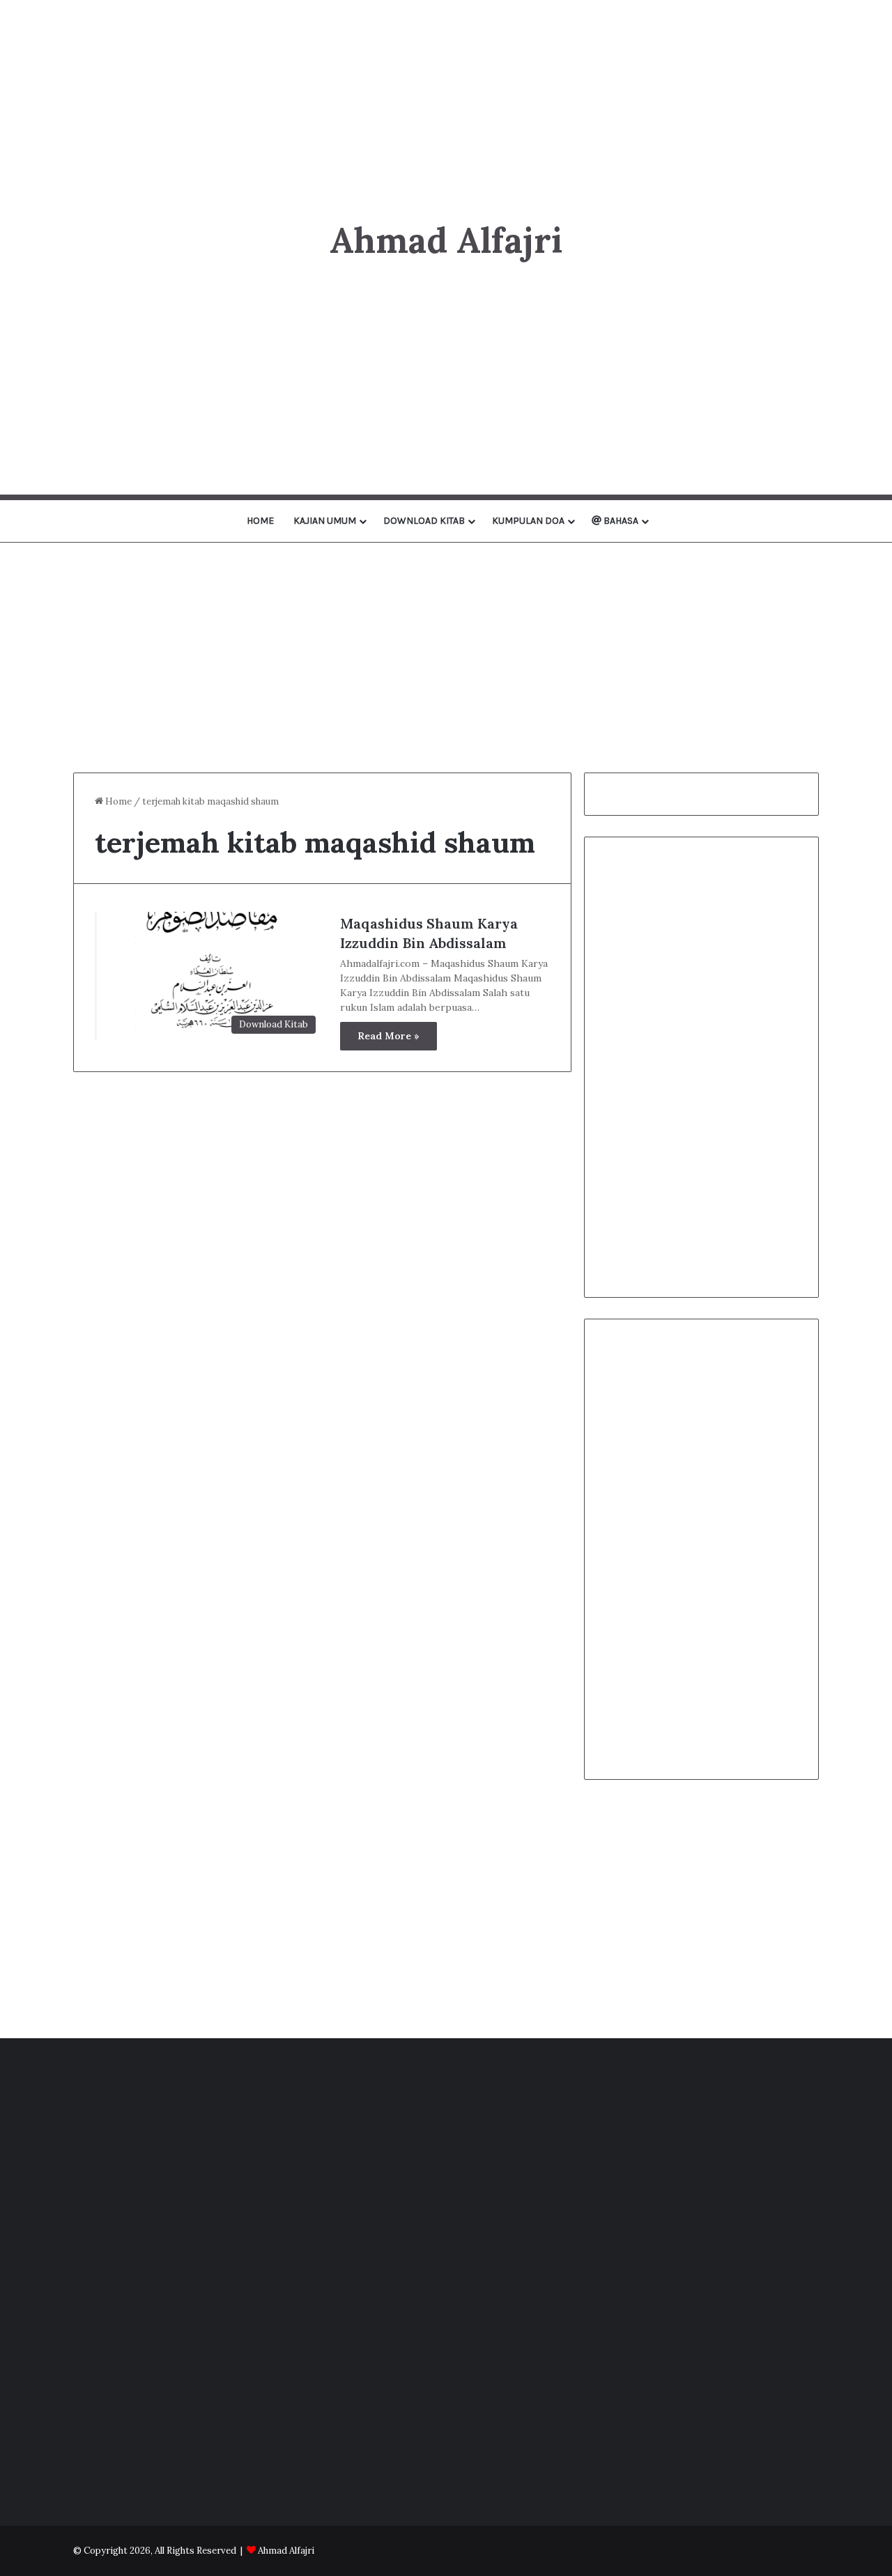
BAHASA (620, 521)
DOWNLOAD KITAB (424, 521)
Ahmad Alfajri (286, 2551)
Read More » (389, 1036)
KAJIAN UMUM (325, 521)
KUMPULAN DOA (528, 521)
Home (117, 801)
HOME (260, 521)
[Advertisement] (446, 98)
